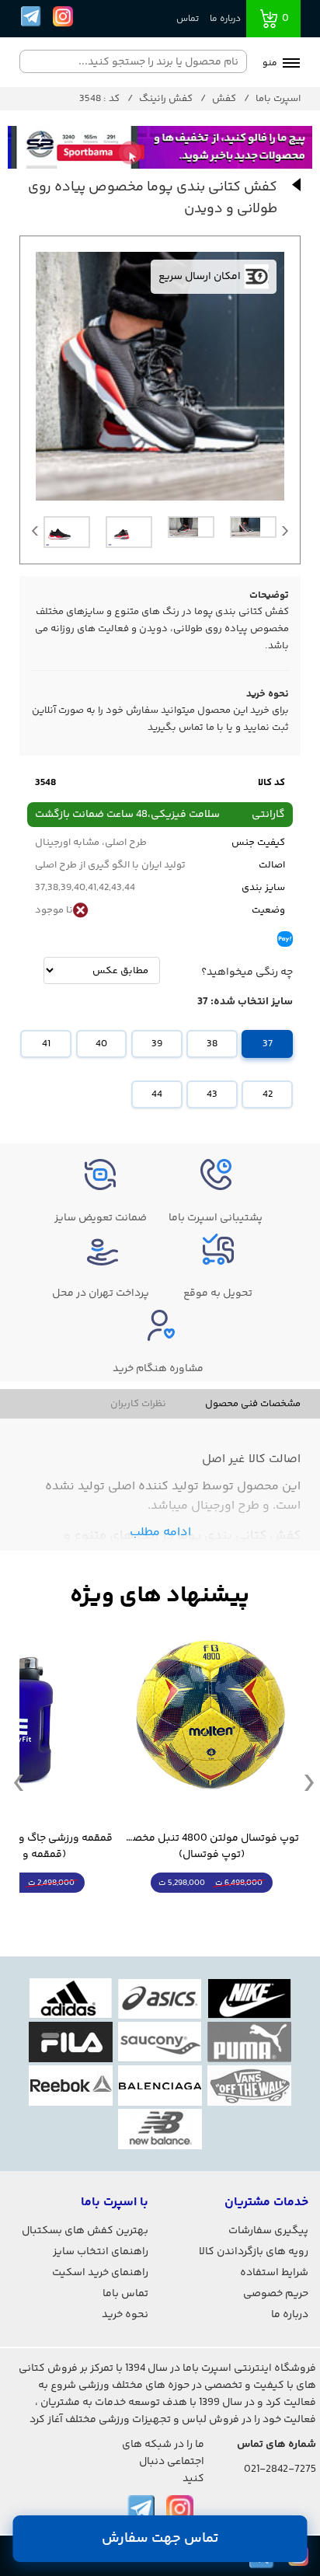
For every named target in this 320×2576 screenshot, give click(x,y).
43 (212, 1094)
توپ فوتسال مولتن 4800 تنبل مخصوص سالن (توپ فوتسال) (211, 1847)
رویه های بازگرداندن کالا (254, 2252)
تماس (188, 19)
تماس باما (125, 2294)
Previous (35, 535)
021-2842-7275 (280, 2470)
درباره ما (225, 19)
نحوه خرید (125, 2315)
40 (101, 1044)
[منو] (291, 65)
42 (268, 1094)
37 (268, 1044)
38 (212, 1044)
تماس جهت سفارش (160, 2539)
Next (285, 535)
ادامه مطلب (160, 1532)
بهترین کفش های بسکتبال (85, 2231)
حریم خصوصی (276, 2294)
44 (157, 1094)
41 (46, 1044)
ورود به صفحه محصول (211, 1912)
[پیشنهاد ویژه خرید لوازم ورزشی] (160, 1596)
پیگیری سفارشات (268, 2231)
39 (157, 1044)
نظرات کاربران (138, 1404)
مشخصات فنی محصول (253, 1404)
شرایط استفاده (274, 2273)
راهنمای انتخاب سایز (101, 2252)
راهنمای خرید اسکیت (100, 2273)
